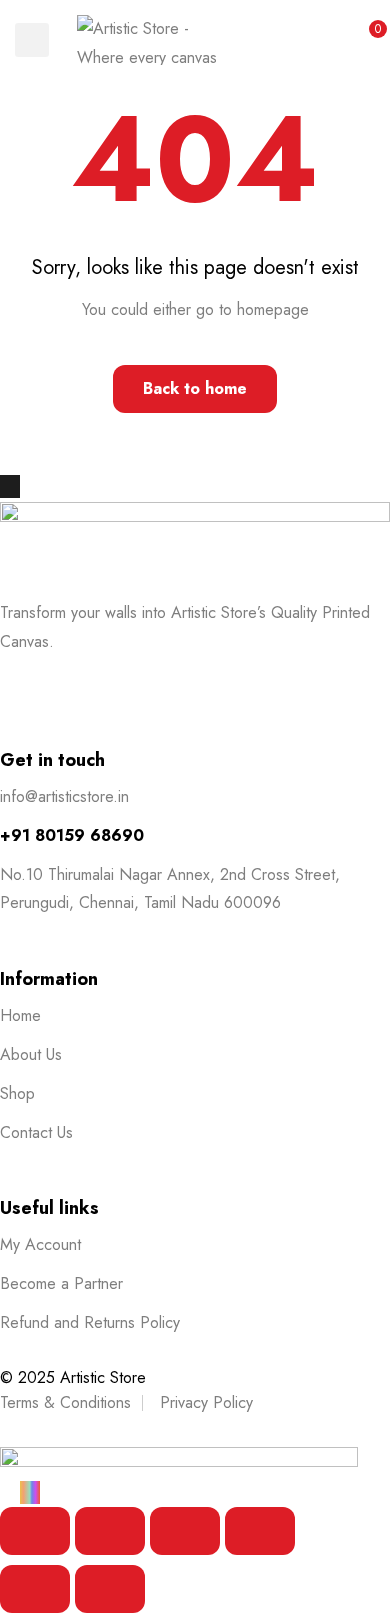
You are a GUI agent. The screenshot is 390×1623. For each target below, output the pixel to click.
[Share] (185, 1531)
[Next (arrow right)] (110, 1589)
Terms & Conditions (65, 1402)
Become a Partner (61, 1283)
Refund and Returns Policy (90, 1322)
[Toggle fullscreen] (110, 1531)
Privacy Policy (206, 1402)
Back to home (195, 388)
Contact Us (36, 1132)
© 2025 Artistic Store (73, 1377)
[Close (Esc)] (260, 1531)
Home (20, 1015)
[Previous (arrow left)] (35, 1589)
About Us (31, 1054)
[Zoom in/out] (35, 1531)
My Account (40, 1244)
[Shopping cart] (367, 40)
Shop (17, 1093)
